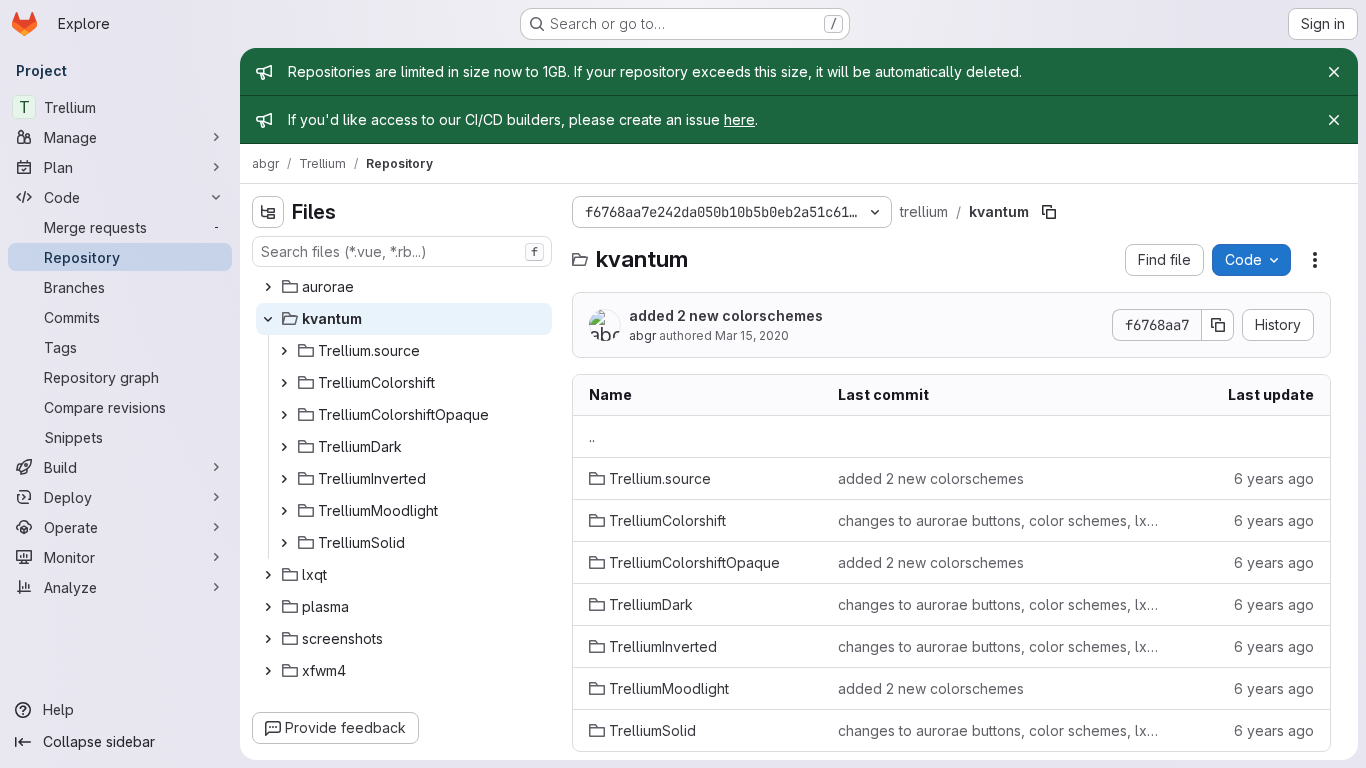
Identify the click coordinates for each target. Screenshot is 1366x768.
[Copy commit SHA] (1218, 325)
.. (592, 436)
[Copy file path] (1049, 212)
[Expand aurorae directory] (268, 287)
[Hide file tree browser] (268, 212)
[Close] (1334, 72)
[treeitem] (404, 287)
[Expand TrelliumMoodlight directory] (284, 511)
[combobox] (402, 251)
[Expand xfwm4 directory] (268, 671)
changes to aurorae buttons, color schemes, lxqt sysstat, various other (1000, 520)
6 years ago (1274, 478)
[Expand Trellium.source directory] (284, 351)
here (739, 119)
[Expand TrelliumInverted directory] (284, 479)
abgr (642, 335)
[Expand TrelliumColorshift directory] (284, 383)
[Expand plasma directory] (268, 607)
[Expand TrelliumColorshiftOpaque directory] (284, 415)
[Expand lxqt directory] (268, 575)
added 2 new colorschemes (726, 315)
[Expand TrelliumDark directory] (284, 447)
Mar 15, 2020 (752, 335)
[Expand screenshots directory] (268, 639)
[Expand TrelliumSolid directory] (284, 543)
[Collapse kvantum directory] (268, 319)
